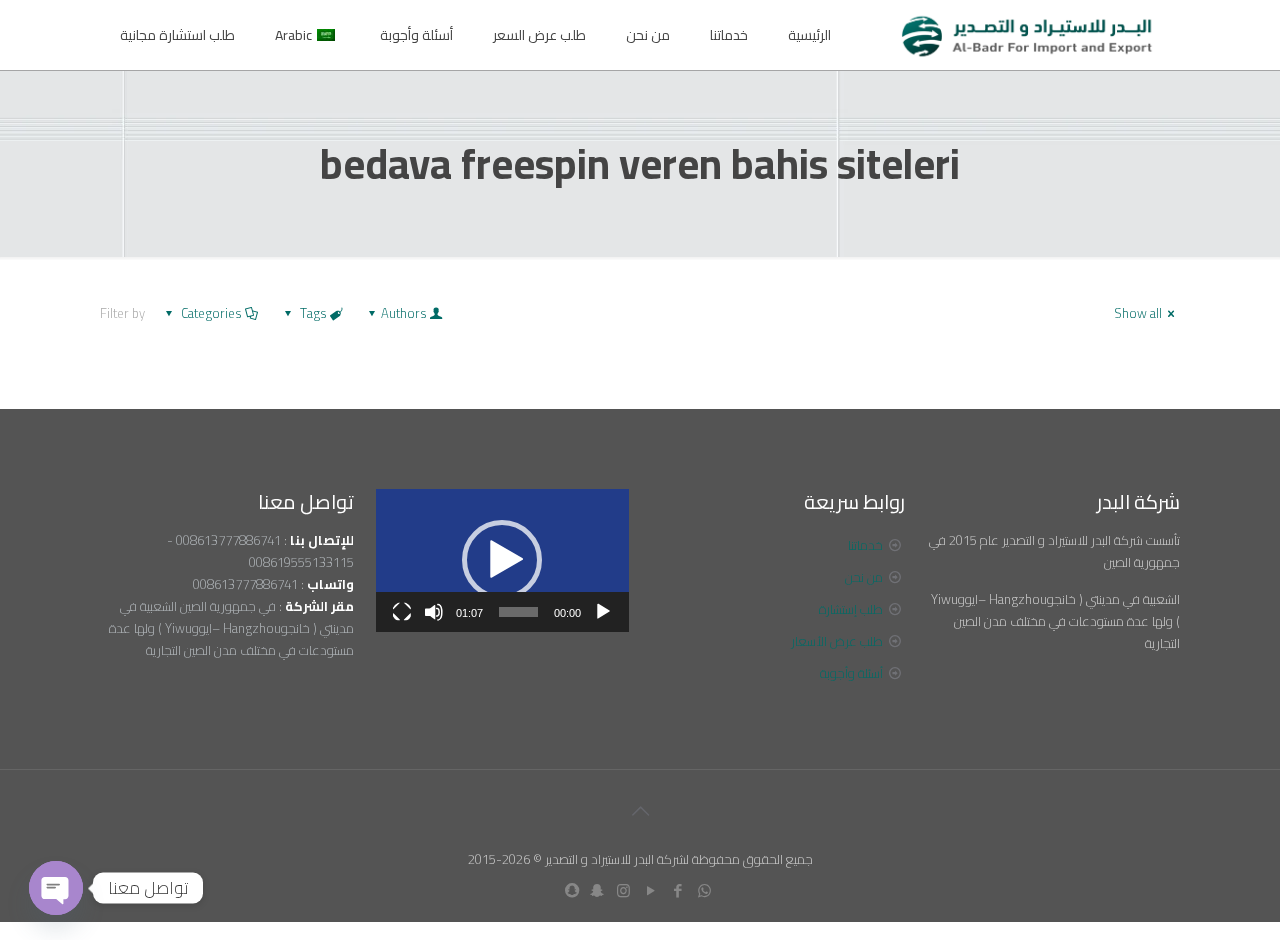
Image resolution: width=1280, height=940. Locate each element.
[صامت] (434, 612)
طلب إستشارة (851, 609)
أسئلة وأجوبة (851, 673)
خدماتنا (865, 545)
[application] (502, 560)
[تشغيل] (603, 612)
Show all (1138, 313)
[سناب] (572, 890)
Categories (211, 313)
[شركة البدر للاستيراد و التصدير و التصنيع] (1028, 35)
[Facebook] (677, 890)
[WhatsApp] (704, 890)
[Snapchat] (596, 890)
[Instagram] (623, 890)
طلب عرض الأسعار (837, 641)
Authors (404, 313)
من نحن (864, 577)
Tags (313, 313)
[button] (502, 560)
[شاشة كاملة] (402, 612)
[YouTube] (650, 890)
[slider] (518, 612)
